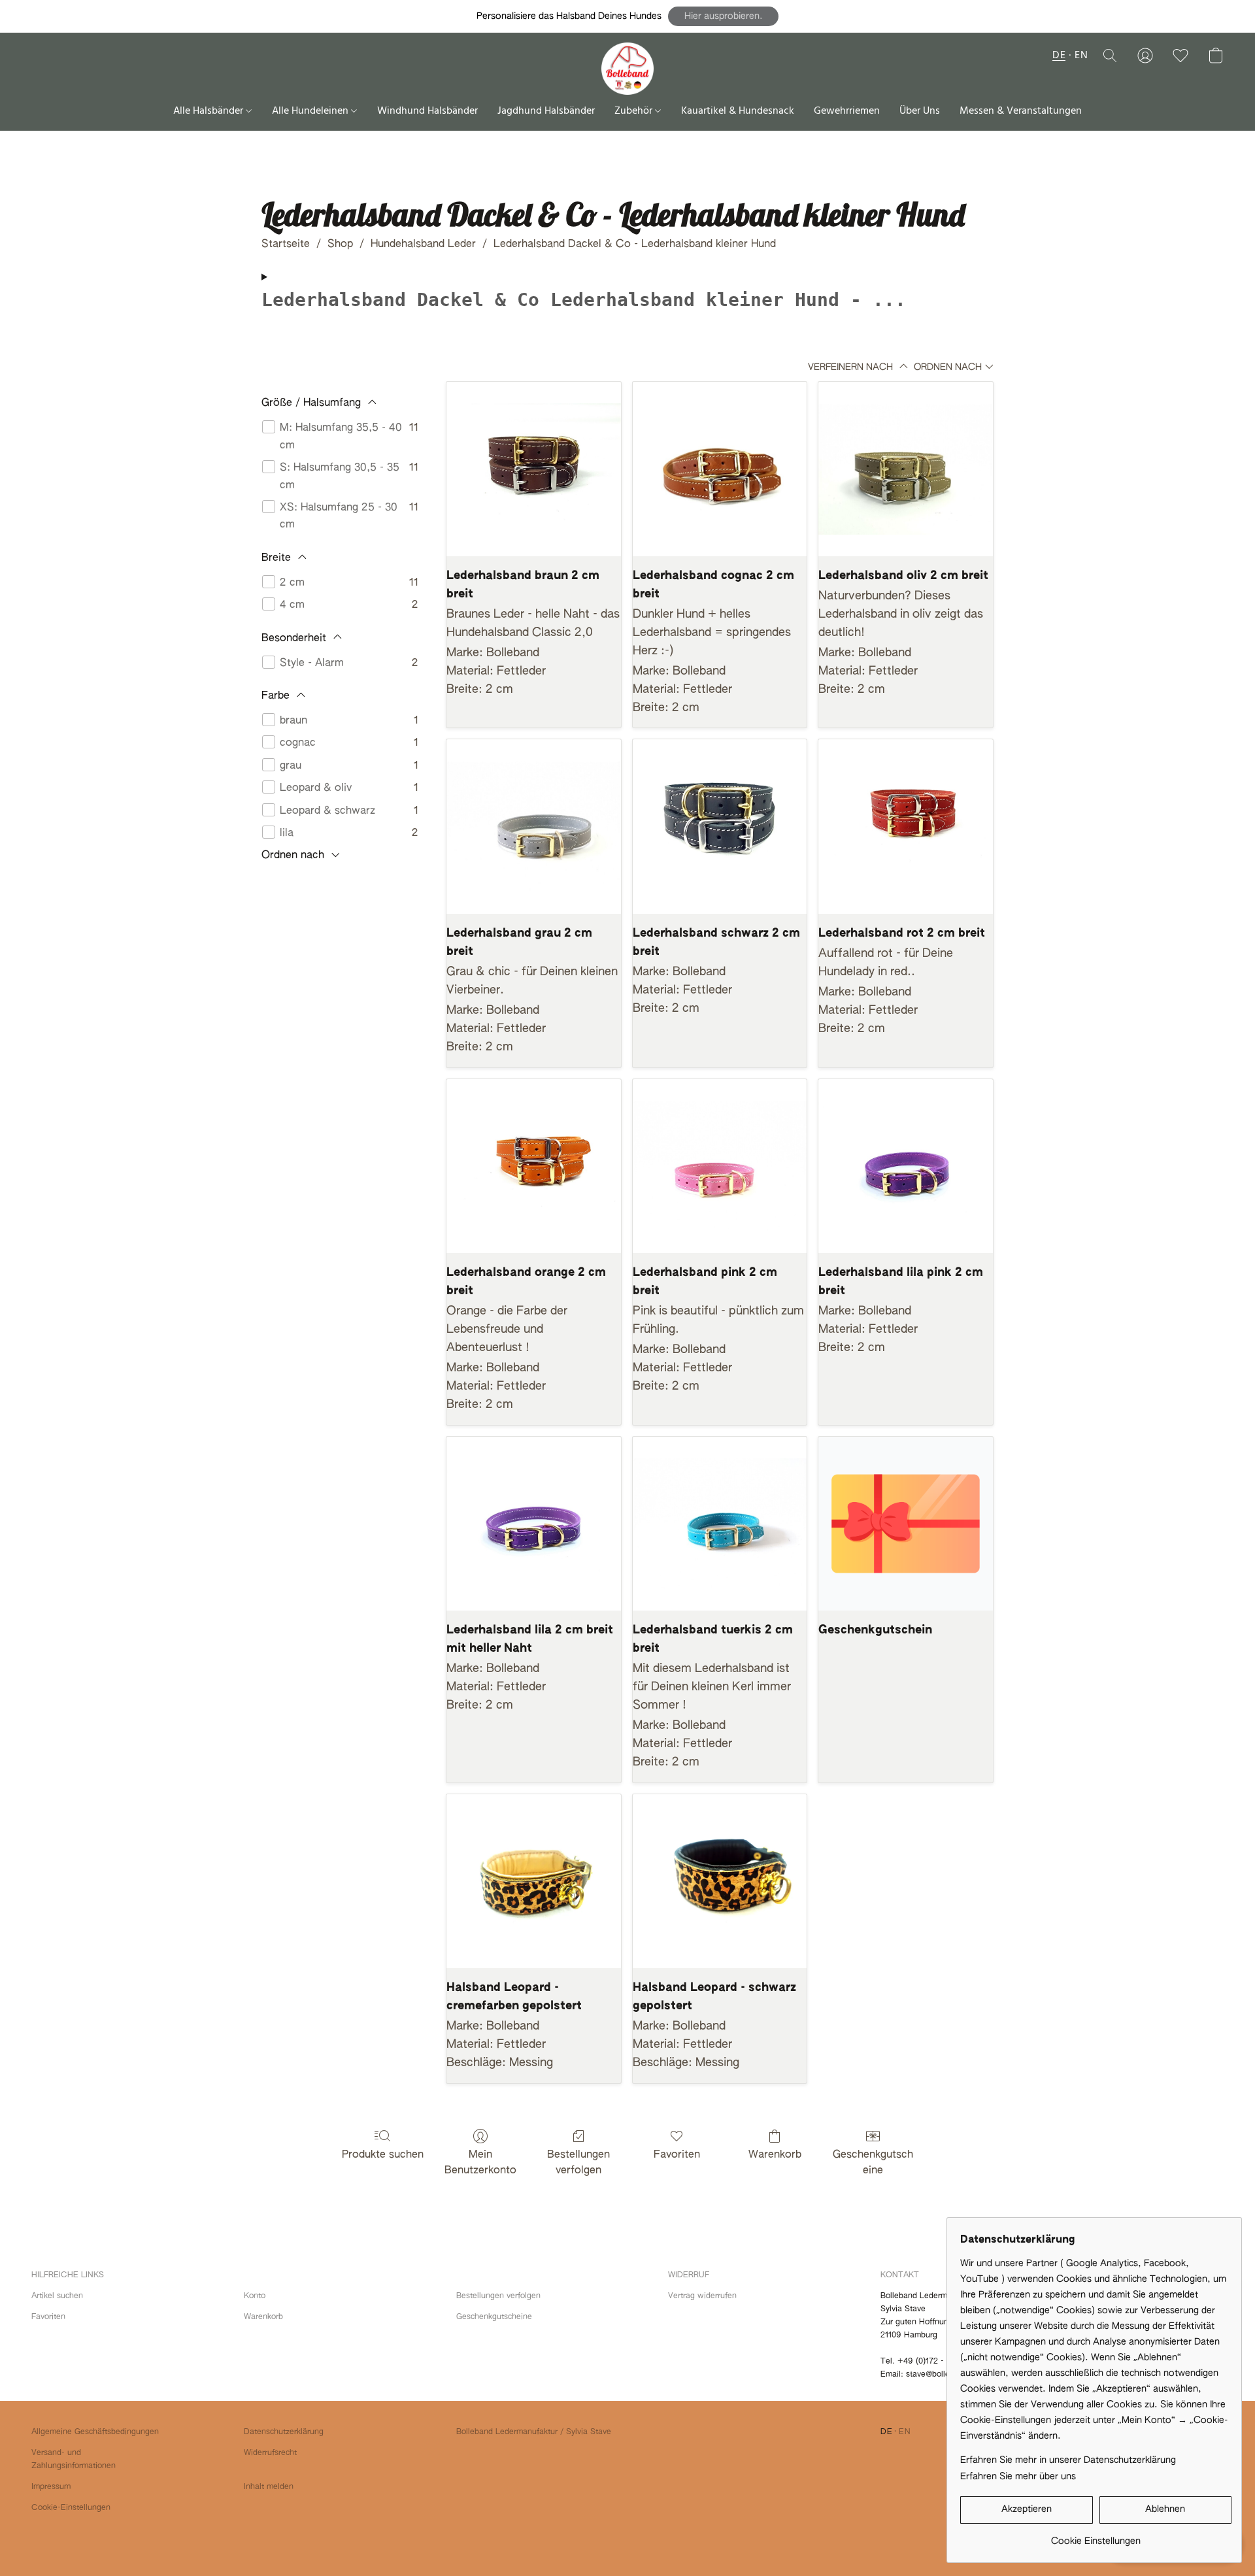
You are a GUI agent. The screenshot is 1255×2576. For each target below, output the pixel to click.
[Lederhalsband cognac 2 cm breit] (720, 469)
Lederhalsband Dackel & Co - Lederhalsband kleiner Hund (635, 244)
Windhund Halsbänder (427, 111)
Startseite (286, 244)
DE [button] (1059, 56)
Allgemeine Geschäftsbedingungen (95, 2432)
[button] (723, 16)
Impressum (51, 2487)
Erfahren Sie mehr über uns (1018, 2477)
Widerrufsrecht (270, 2453)
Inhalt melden (269, 2487)
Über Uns (920, 111)
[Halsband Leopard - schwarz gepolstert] (720, 1882)
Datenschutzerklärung (284, 2432)
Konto (255, 2296)
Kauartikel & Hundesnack (738, 111)
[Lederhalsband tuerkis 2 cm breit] (720, 1524)
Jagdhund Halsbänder (546, 111)
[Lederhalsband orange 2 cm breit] (534, 1166)
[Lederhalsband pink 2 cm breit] (720, 1166)
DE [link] (886, 2432)
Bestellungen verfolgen (578, 2163)
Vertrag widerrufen (702, 2296)
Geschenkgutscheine (873, 2163)
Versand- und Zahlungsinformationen (74, 2460)
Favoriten (677, 2155)
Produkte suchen (383, 2155)
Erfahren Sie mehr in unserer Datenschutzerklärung (1068, 2460)
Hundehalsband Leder (423, 244)
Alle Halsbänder (209, 111)
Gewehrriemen (847, 111)
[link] (1096, 2536)
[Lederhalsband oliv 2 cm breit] (906, 469)
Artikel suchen (57, 2296)
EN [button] (1081, 56)
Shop (340, 244)
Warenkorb (775, 2155)
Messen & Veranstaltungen (1021, 111)
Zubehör (635, 111)
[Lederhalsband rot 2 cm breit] (906, 827)
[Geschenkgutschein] (906, 1524)
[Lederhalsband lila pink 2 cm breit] (906, 1166)
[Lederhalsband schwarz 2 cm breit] (720, 827)
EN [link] (905, 2432)
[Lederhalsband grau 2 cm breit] (534, 827)
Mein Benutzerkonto (480, 2163)
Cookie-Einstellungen (71, 2508)
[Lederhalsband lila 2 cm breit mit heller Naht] (534, 1524)
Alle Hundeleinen (311, 111)
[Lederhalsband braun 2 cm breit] (534, 469)
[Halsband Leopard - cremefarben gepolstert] (534, 1882)
